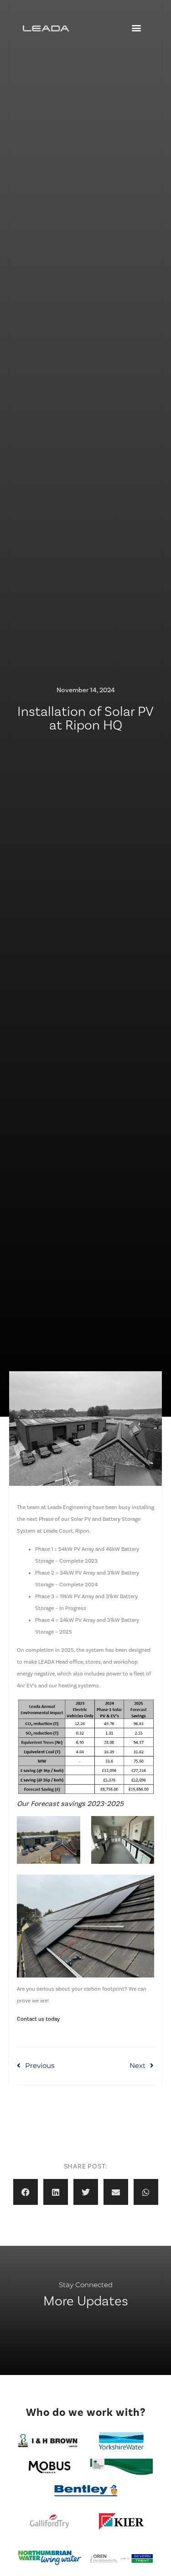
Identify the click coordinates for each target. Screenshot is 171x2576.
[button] (136, 28)
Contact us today (38, 2019)
